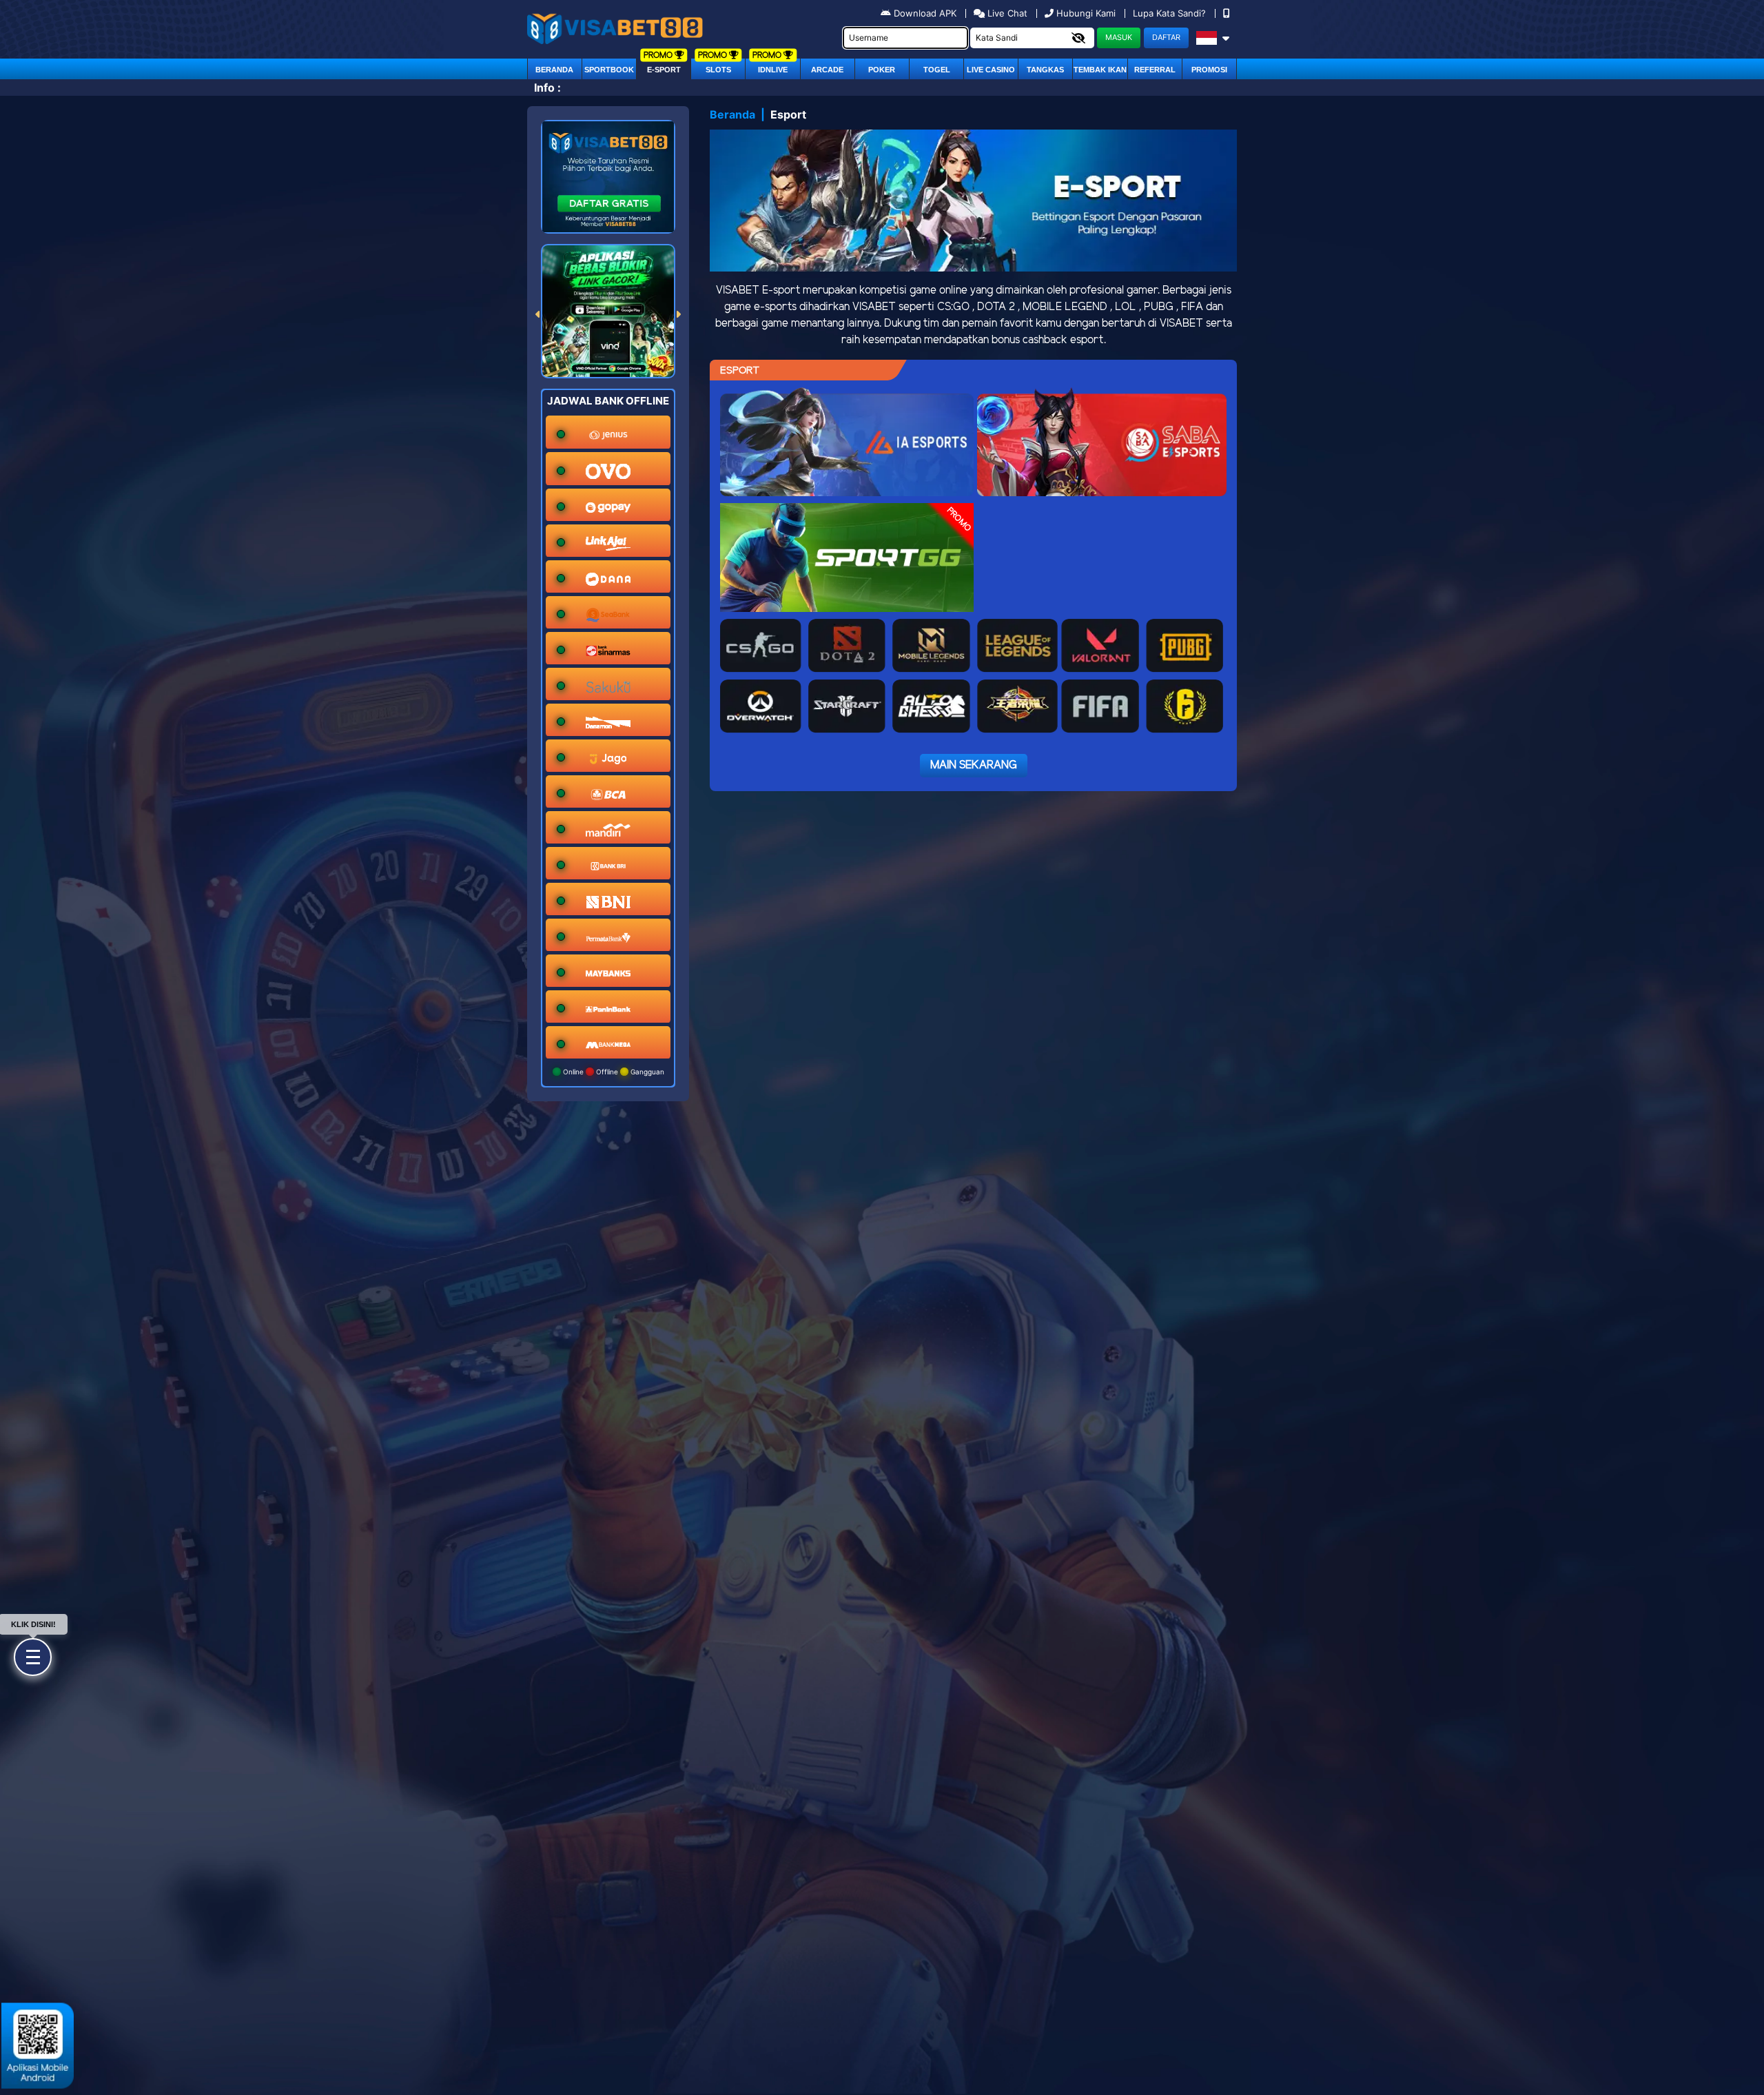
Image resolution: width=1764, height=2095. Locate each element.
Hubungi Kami (1086, 13)
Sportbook (609, 70)
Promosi (1209, 70)
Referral (1155, 70)
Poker (882, 70)
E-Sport (664, 70)
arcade (827, 70)
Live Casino (991, 70)
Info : (547, 88)
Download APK (925, 13)
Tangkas (1045, 70)
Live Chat (1006, 13)
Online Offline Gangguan (613, 1072)
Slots (718, 70)
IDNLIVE (773, 70)
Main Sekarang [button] (974, 765)
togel (937, 70)
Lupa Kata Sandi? (1171, 13)
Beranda (554, 70)
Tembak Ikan (1100, 70)
